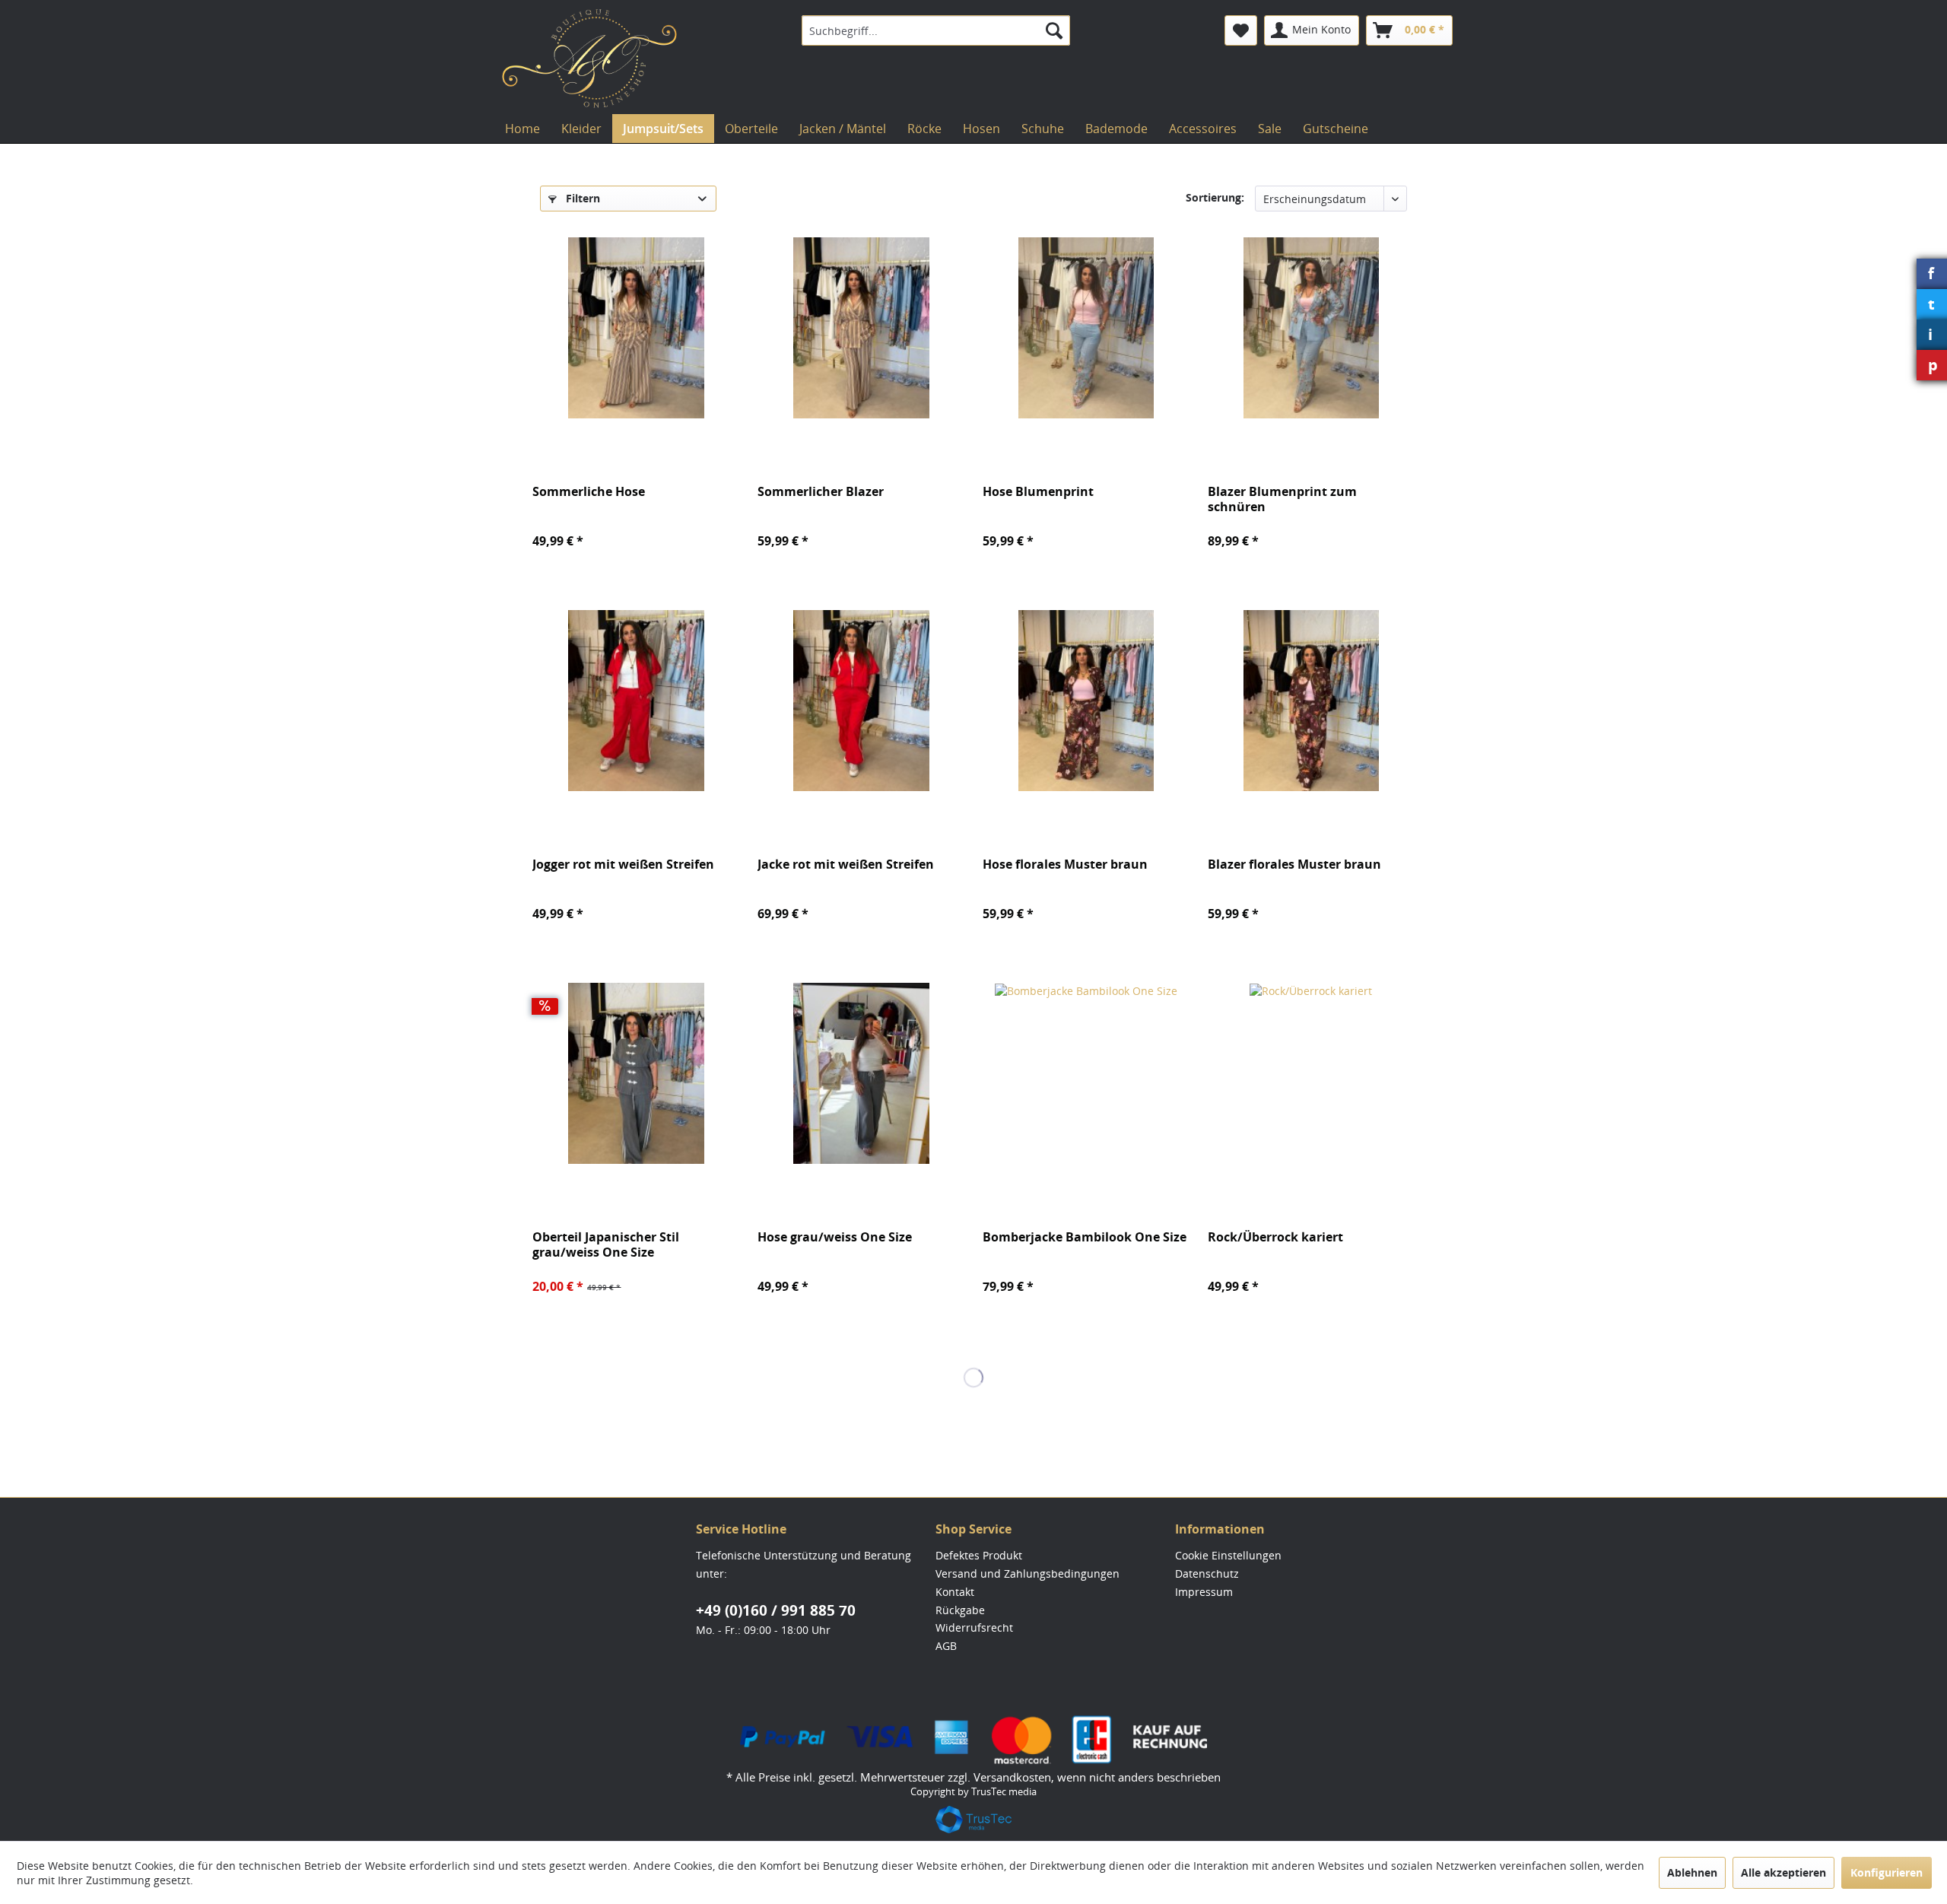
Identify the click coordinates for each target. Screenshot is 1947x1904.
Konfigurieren (1887, 1872)
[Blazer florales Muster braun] (1311, 701)
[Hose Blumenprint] (1086, 328)
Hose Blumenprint (1038, 492)
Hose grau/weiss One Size (835, 1237)
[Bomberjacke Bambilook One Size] (1086, 1073)
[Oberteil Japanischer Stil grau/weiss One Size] (636, 1073)
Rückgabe (960, 1610)
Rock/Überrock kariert (1275, 1237)
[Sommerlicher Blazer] (861, 328)
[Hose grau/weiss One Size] (861, 1073)
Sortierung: (1215, 197)
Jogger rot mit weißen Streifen (623, 865)
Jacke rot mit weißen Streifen (846, 865)
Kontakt (955, 1592)
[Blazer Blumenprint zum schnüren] (1311, 328)
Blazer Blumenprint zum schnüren (1282, 499)
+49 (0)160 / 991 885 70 (776, 1610)
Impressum (1204, 1592)
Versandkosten (1012, 1777)
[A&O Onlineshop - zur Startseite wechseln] (589, 59)
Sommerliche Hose (589, 492)
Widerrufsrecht (974, 1627)
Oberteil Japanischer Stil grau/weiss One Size (606, 1244)
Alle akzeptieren (1783, 1872)
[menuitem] (936, 30)
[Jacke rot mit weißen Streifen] (861, 701)
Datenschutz (1207, 1573)
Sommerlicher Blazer (821, 492)
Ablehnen (1692, 1872)
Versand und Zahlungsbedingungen (1027, 1573)
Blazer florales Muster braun (1294, 865)
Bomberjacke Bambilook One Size (1085, 1237)
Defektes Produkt (979, 1555)
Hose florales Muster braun (1065, 865)
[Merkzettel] (1241, 30)
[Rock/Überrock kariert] (1311, 1073)
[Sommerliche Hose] (636, 328)
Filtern (581, 198)
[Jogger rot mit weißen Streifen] (636, 701)
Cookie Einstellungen (1228, 1555)
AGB (946, 1646)
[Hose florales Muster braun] (1086, 701)
